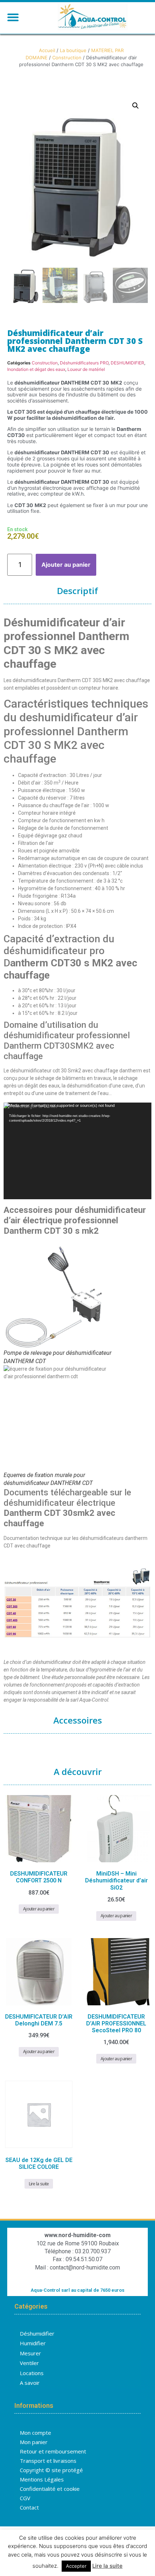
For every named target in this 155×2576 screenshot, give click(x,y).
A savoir (30, 2383)
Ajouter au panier (66, 565)
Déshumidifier (37, 2333)
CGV (25, 2498)
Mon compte (36, 2433)
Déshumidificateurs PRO (84, 363)
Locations (32, 2373)
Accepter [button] (76, 2566)
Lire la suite (39, 2184)
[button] (13, 17)
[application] (77, 1151)
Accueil (47, 50)
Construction (67, 57)
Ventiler (29, 2363)
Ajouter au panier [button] (39, 1909)
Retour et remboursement (53, 2451)
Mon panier (34, 2442)
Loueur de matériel (86, 369)
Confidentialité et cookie (50, 2489)
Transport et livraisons (48, 2461)
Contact (29, 2507)
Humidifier (33, 2343)
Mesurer (30, 2353)
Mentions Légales (42, 2479)
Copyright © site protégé (51, 2470)
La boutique (73, 50)
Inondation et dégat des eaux (36, 369)
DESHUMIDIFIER (127, 363)
